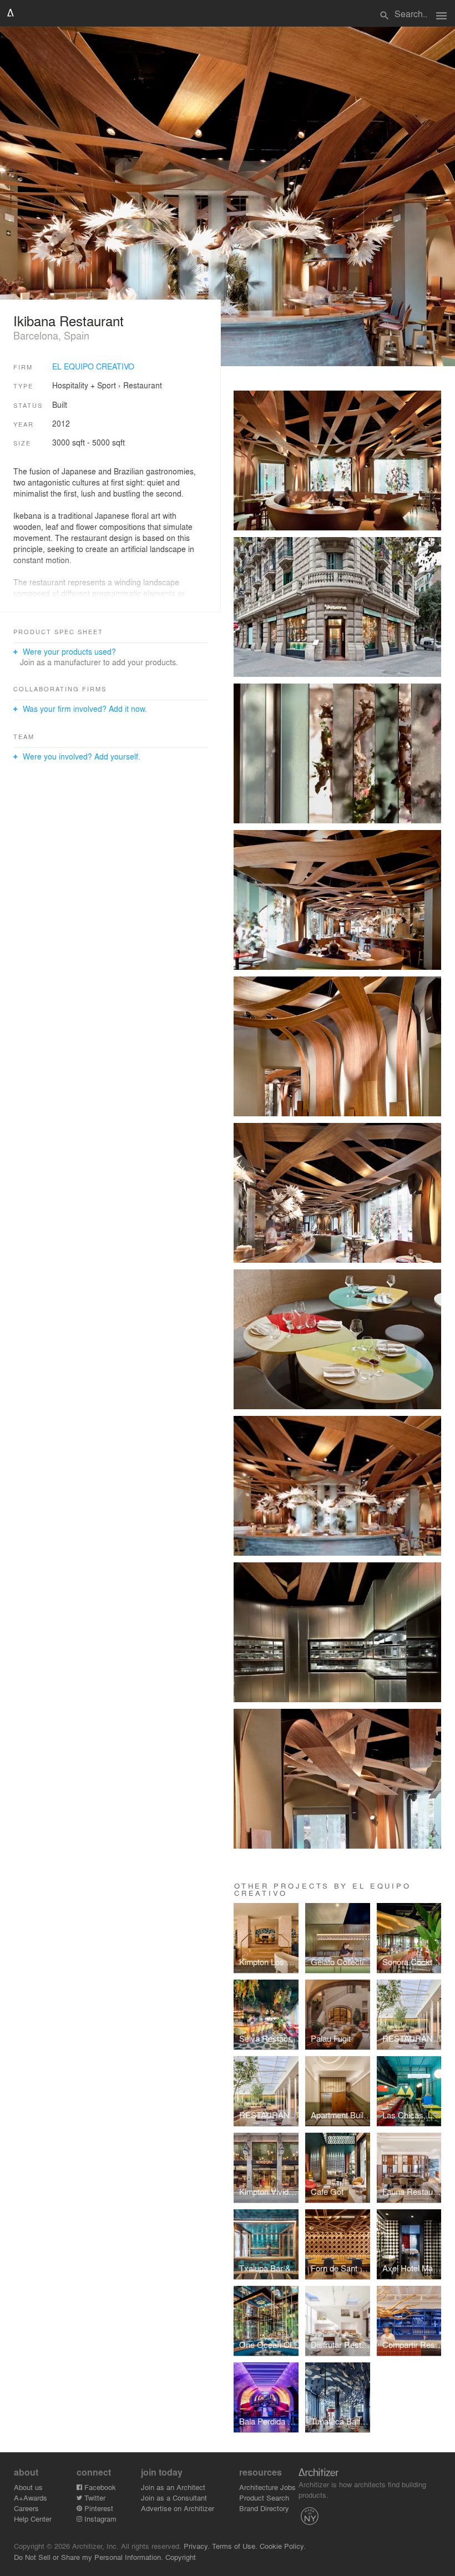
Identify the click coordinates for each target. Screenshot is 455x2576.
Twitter (94, 2497)
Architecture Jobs (267, 2487)
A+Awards (31, 2497)
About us (28, 2487)
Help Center (33, 2519)
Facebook (99, 2487)
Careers (26, 2508)
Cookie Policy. (283, 2546)
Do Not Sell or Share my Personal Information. (89, 2557)
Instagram (99, 2519)
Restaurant (143, 385)
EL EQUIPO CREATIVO (93, 366)
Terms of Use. (235, 2546)
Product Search (264, 2497)
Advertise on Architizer (178, 2508)
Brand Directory (264, 2508)
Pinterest (98, 2508)
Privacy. (197, 2546)
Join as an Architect (173, 2487)
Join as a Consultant (174, 2497)
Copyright (181, 2557)
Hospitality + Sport (84, 385)
